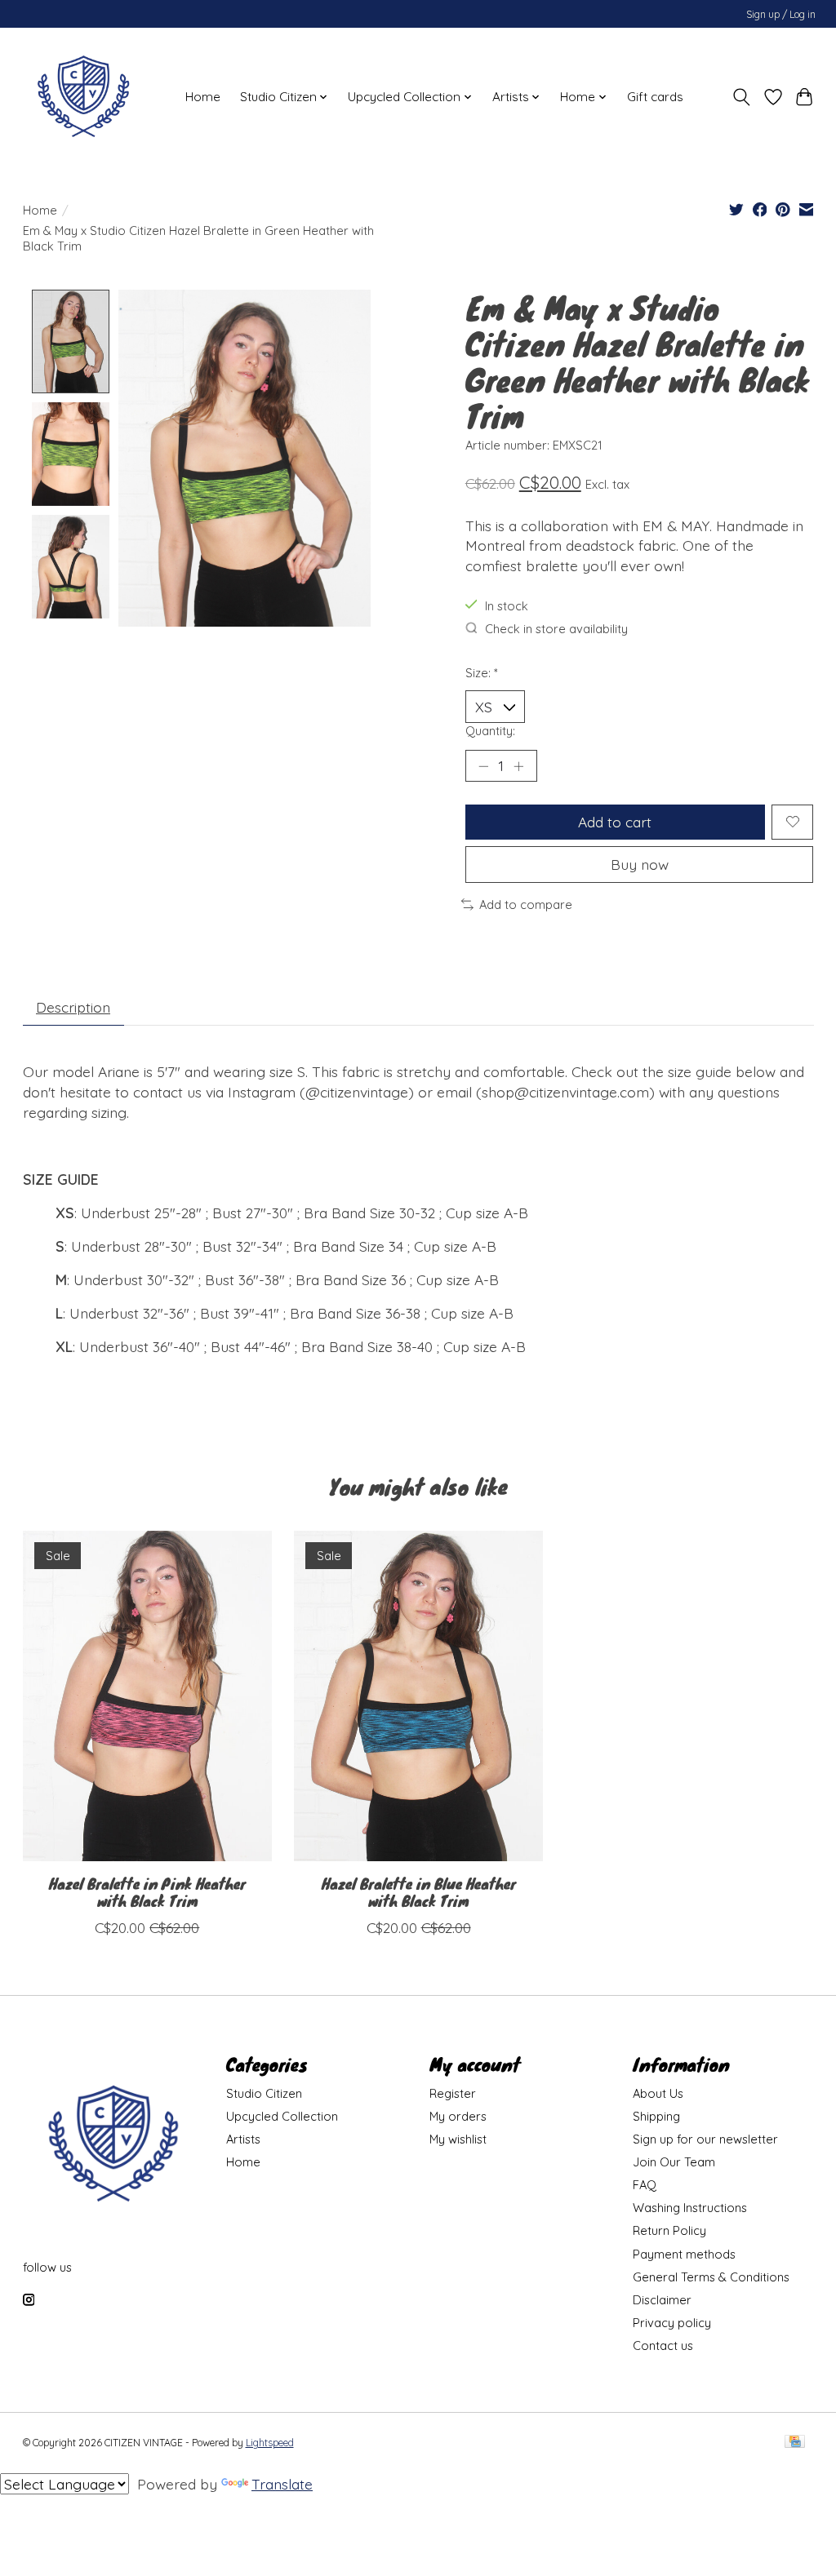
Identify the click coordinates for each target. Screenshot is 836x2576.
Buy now (640, 864)
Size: (482, 673)
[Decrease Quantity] (483, 766)
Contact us (663, 2345)
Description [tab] (73, 1007)
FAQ (645, 2185)
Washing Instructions (690, 2208)
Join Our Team (674, 2162)
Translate (282, 2484)
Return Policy (669, 2230)
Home (203, 97)
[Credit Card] (795, 2443)
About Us (658, 2093)
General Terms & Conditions (711, 2277)
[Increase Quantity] (518, 766)
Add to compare (526, 904)
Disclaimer (662, 2300)
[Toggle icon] (741, 97)
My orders (458, 2116)
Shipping (656, 2116)
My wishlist (458, 2139)
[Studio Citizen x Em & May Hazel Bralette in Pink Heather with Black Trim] (147, 1696)
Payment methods (684, 2254)
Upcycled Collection (282, 2116)
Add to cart (615, 822)
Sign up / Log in (781, 14)
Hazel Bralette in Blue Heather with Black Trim (418, 1892)
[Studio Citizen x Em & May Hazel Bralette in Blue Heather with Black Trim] (418, 1696)
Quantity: (490, 731)
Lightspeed (270, 2443)
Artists (243, 2139)
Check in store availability (556, 629)
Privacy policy (672, 2323)
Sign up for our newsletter (705, 2139)
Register (453, 2093)
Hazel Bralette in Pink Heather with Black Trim (147, 1892)
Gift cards (655, 97)
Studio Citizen (264, 2093)
